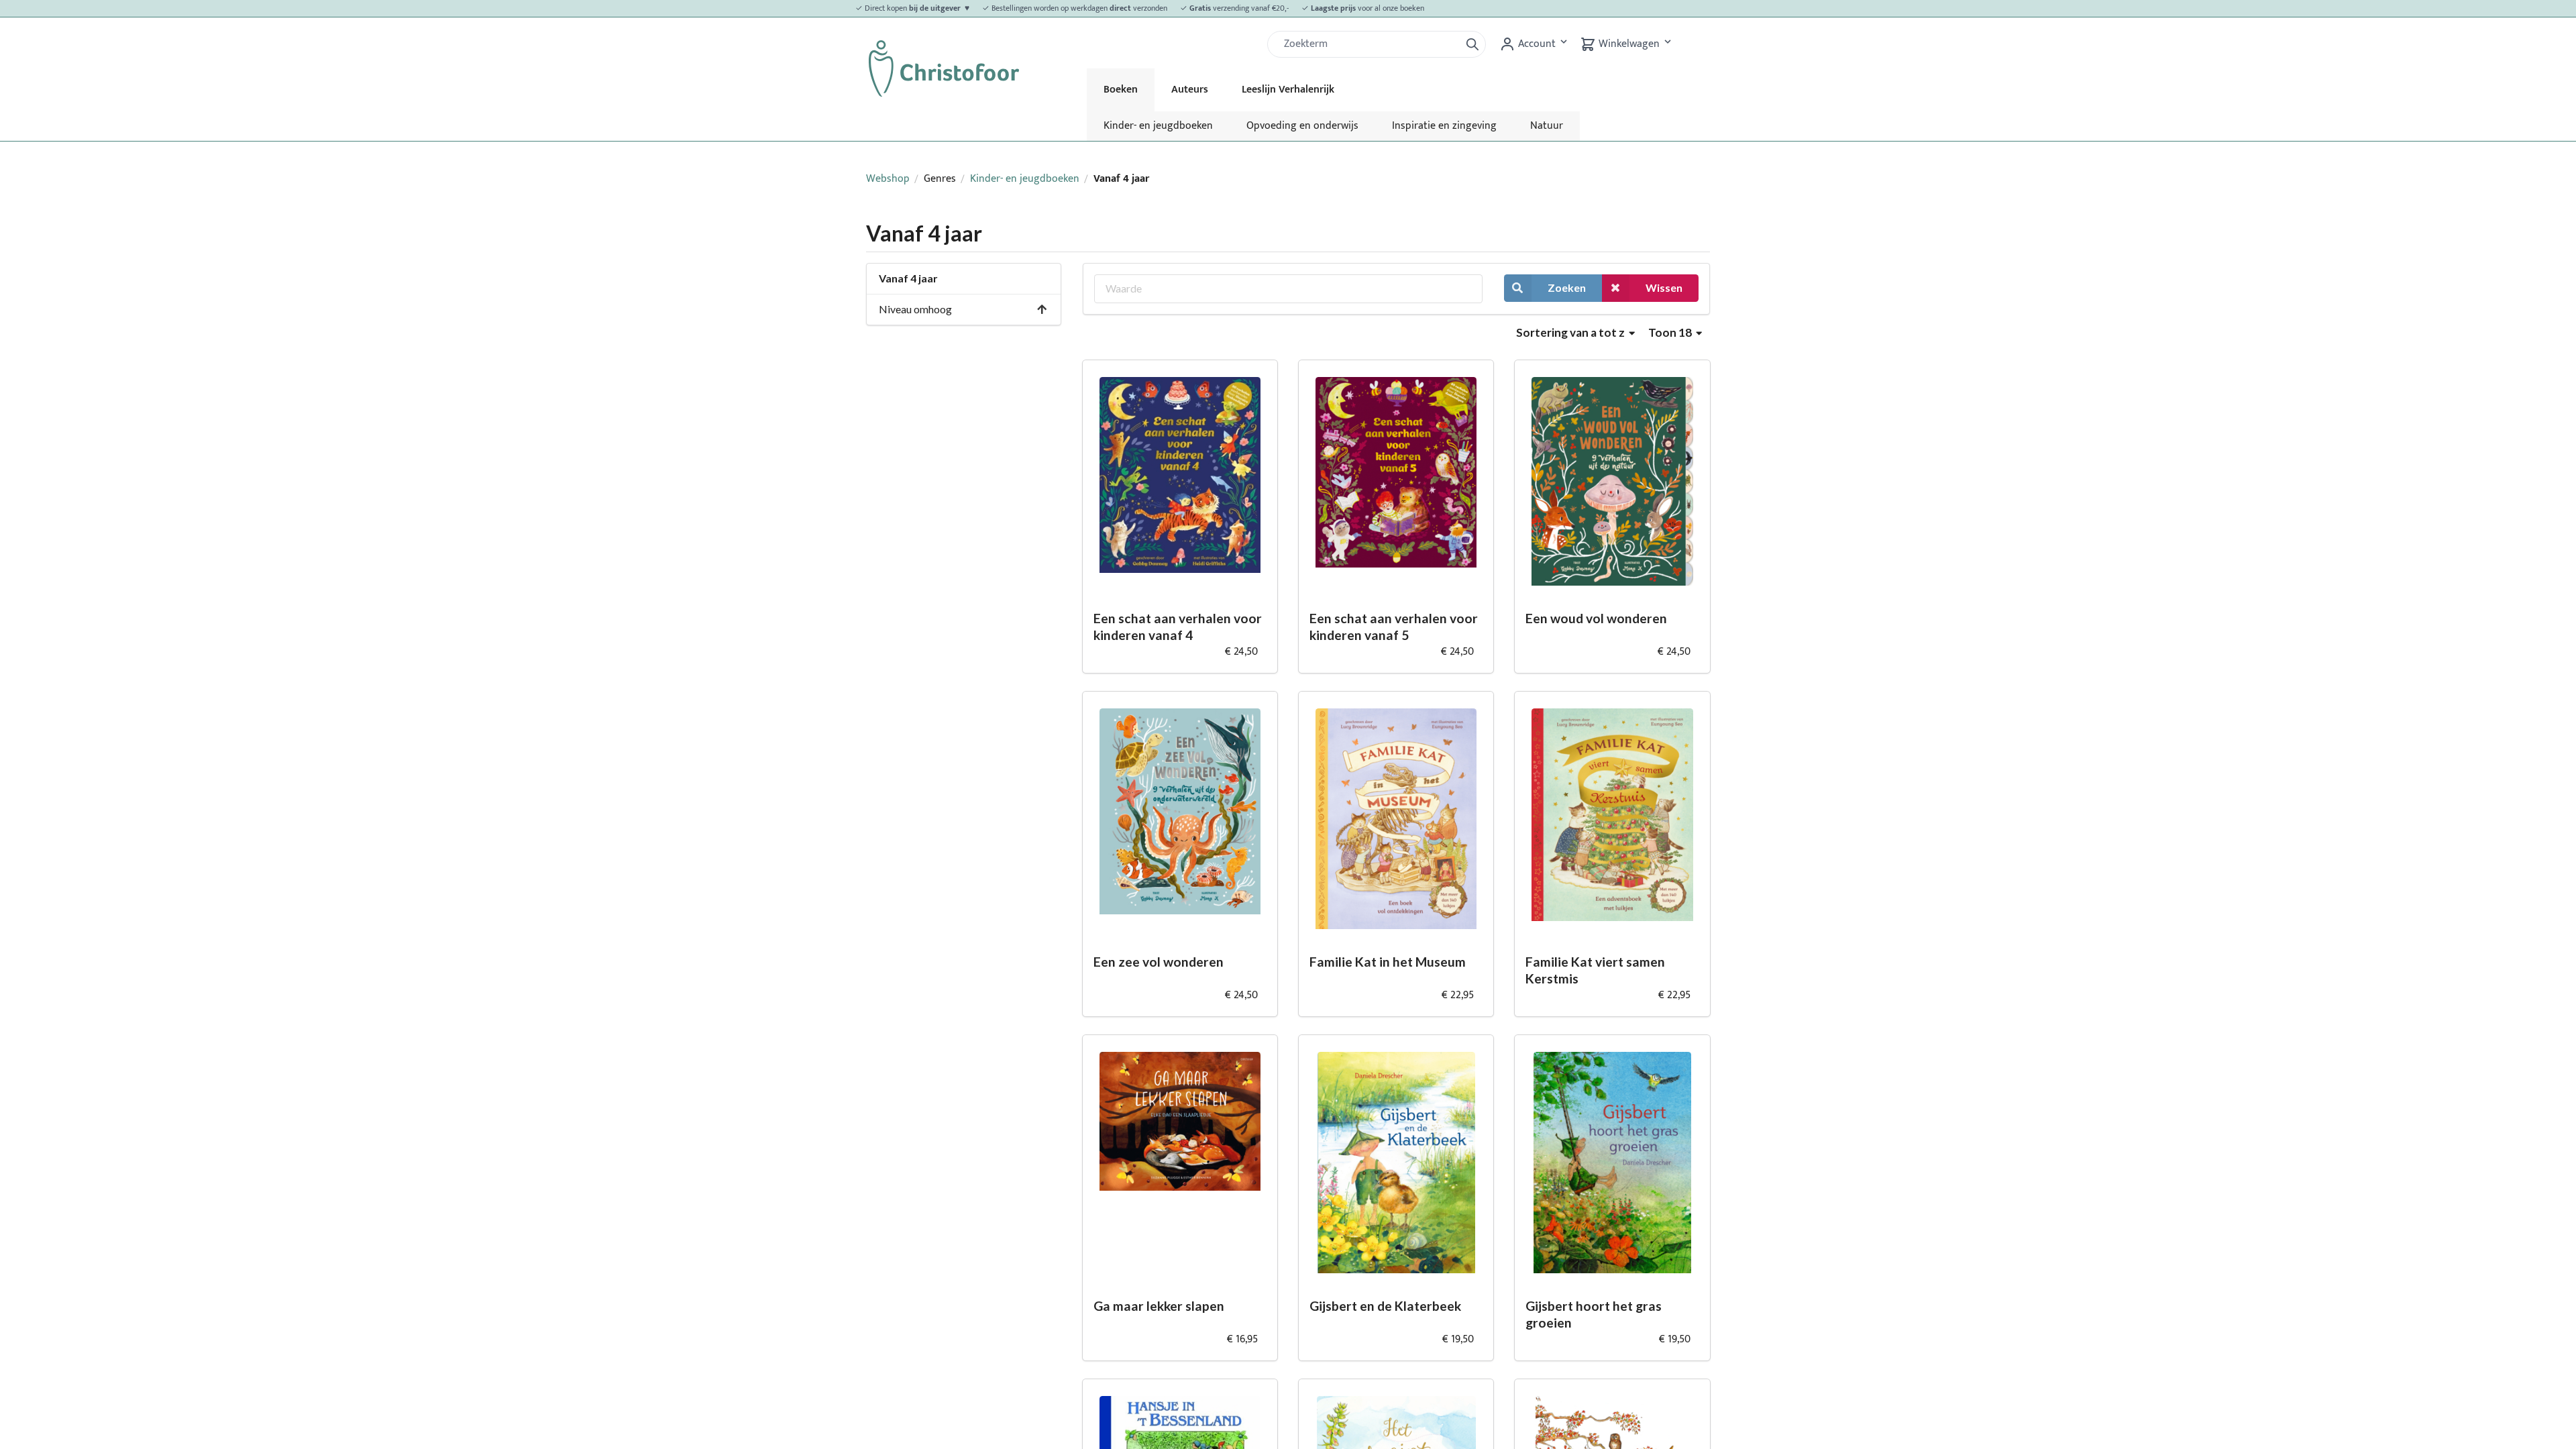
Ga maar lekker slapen (1159, 1306)
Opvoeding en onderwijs (1302, 126)
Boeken (1121, 90)
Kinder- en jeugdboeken (1158, 126)
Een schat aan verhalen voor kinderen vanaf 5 (1394, 627)
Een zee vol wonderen (1159, 962)
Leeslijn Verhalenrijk (1288, 90)
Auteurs (1190, 90)
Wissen (1664, 287)
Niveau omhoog (915, 309)
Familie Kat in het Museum (1388, 962)
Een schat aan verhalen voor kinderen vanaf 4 (1178, 627)
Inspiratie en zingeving (1444, 126)
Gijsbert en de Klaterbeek (1385, 1306)
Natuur (1547, 126)
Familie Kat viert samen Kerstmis (1595, 970)
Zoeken (1567, 287)
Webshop (888, 179)
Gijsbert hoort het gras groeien (1594, 1314)
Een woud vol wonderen (1596, 618)
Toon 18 (1671, 332)
